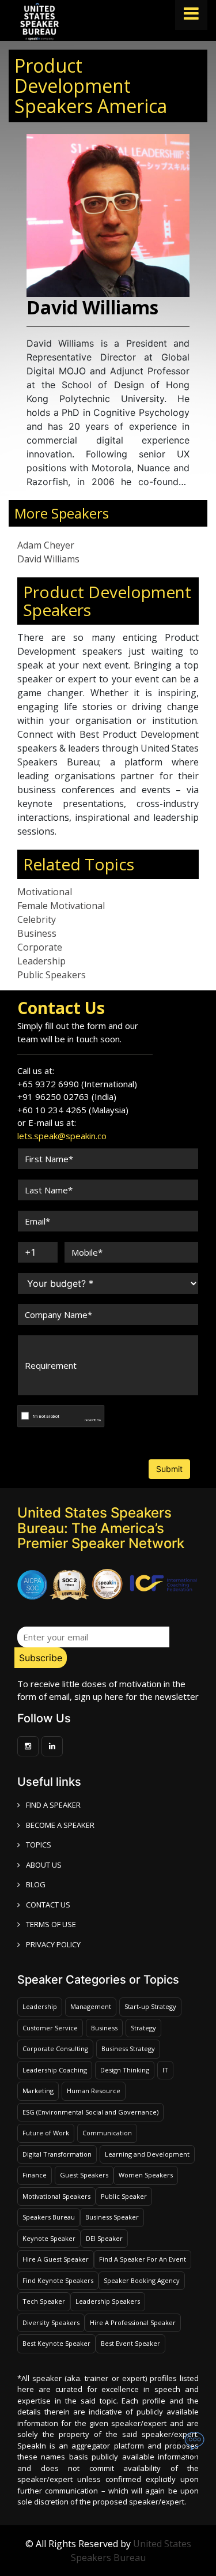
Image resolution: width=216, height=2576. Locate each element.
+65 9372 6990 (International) (77, 1084)
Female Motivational (61, 906)
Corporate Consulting (55, 2049)
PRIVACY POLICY (53, 1944)
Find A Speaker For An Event (143, 2259)
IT (165, 2070)
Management (91, 2006)
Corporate (40, 947)
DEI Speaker (104, 2238)
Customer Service (50, 2028)
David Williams (48, 559)
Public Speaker (124, 2196)
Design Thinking (125, 2070)
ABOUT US (44, 1865)
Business (37, 933)
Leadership (41, 961)
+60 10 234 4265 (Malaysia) (73, 1110)
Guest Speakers (84, 2175)
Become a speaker (60, 1825)
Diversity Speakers (51, 2322)
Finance (35, 2175)
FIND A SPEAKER (53, 1805)
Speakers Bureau (49, 2217)
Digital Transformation (57, 2154)
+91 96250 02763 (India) (67, 1097)
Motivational (45, 892)
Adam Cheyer (46, 545)
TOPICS (39, 1845)
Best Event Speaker (130, 2343)
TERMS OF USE (51, 1924)
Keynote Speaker (49, 2238)
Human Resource (94, 2091)
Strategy (143, 2028)
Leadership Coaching (55, 2070)
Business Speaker (112, 2217)
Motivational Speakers (56, 2196)
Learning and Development (147, 2154)
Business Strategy (128, 2049)
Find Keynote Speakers (58, 2280)
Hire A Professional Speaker (133, 2322)
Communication (107, 2133)
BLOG (36, 1884)
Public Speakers (52, 975)
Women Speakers (146, 2175)
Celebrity (37, 919)
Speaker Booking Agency (142, 2280)
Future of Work (46, 2133)
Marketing (38, 2091)
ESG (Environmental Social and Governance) (90, 2112)
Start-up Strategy (150, 2006)
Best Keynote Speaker (56, 2343)
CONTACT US (48, 1905)
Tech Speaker (44, 2301)
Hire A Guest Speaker (56, 2259)
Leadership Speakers (108, 2301)
